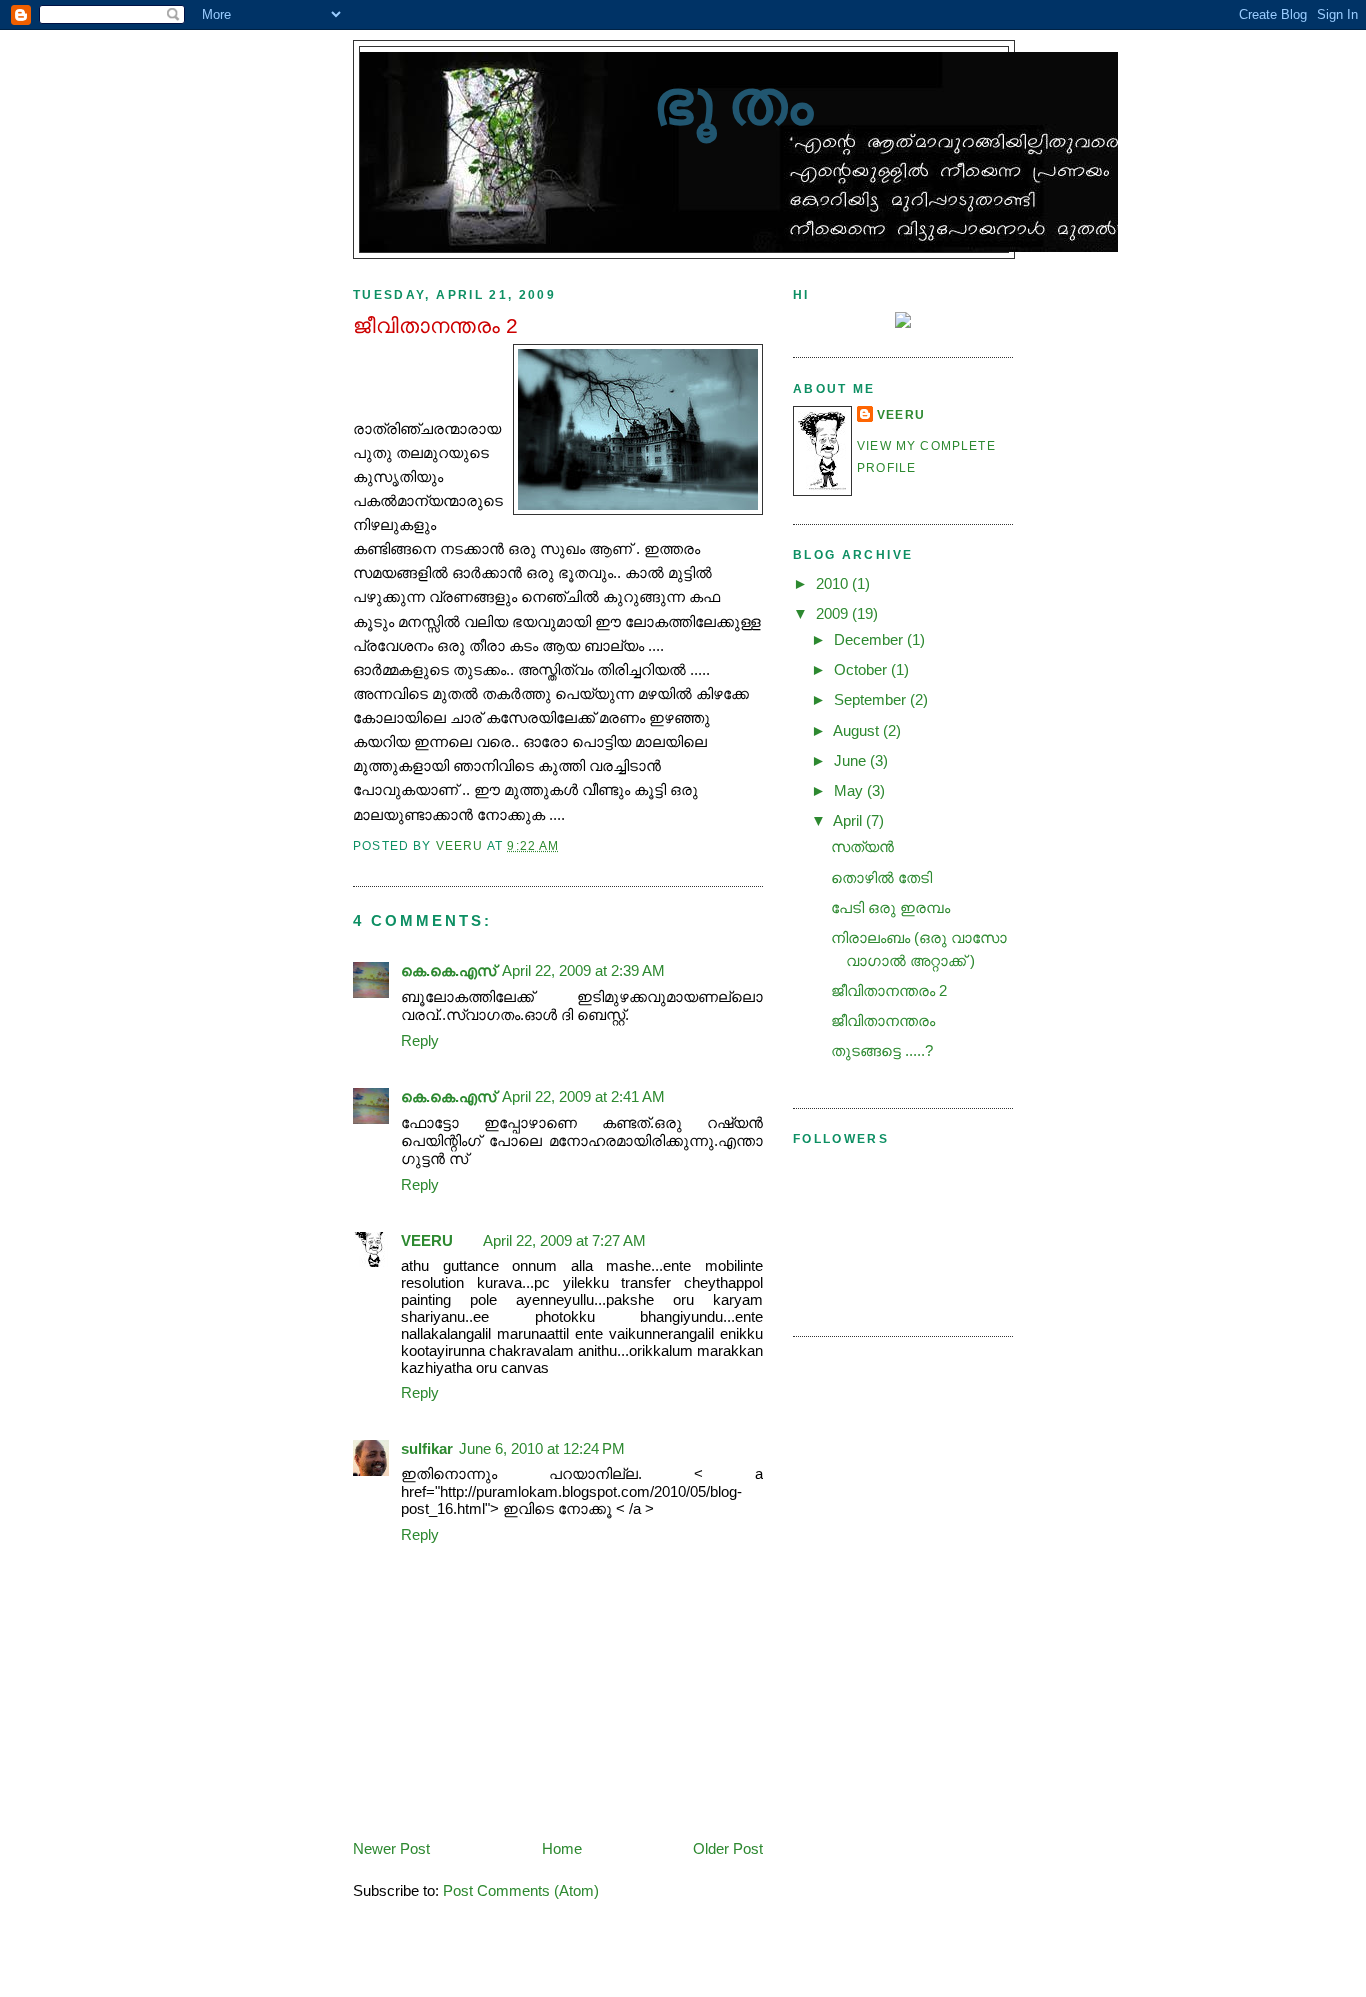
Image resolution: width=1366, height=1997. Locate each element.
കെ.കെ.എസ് (448, 970)
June (852, 760)
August (858, 730)
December (870, 639)
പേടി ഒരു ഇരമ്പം (890, 907)
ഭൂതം (739, 102)
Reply (420, 1040)
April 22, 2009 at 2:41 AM (583, 1096)
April (849, 820)
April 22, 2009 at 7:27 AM (564, 1240)
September (872, 699)
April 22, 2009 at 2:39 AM (583, 970)
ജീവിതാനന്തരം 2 (889, 990)
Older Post (728, 1848)
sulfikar (427, 1448)
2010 (834, 583)
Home (562, 1848)
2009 (834, 613)
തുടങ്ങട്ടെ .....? (882, 1050)
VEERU (427, 1240)
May (850, 790)
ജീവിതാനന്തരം (883, 1020)
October (862, 669)
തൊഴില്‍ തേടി (881, 877)
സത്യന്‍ (862, 846)
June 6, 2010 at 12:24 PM (542, 1448)
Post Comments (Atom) (521, 1890)
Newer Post (391, 1848)
